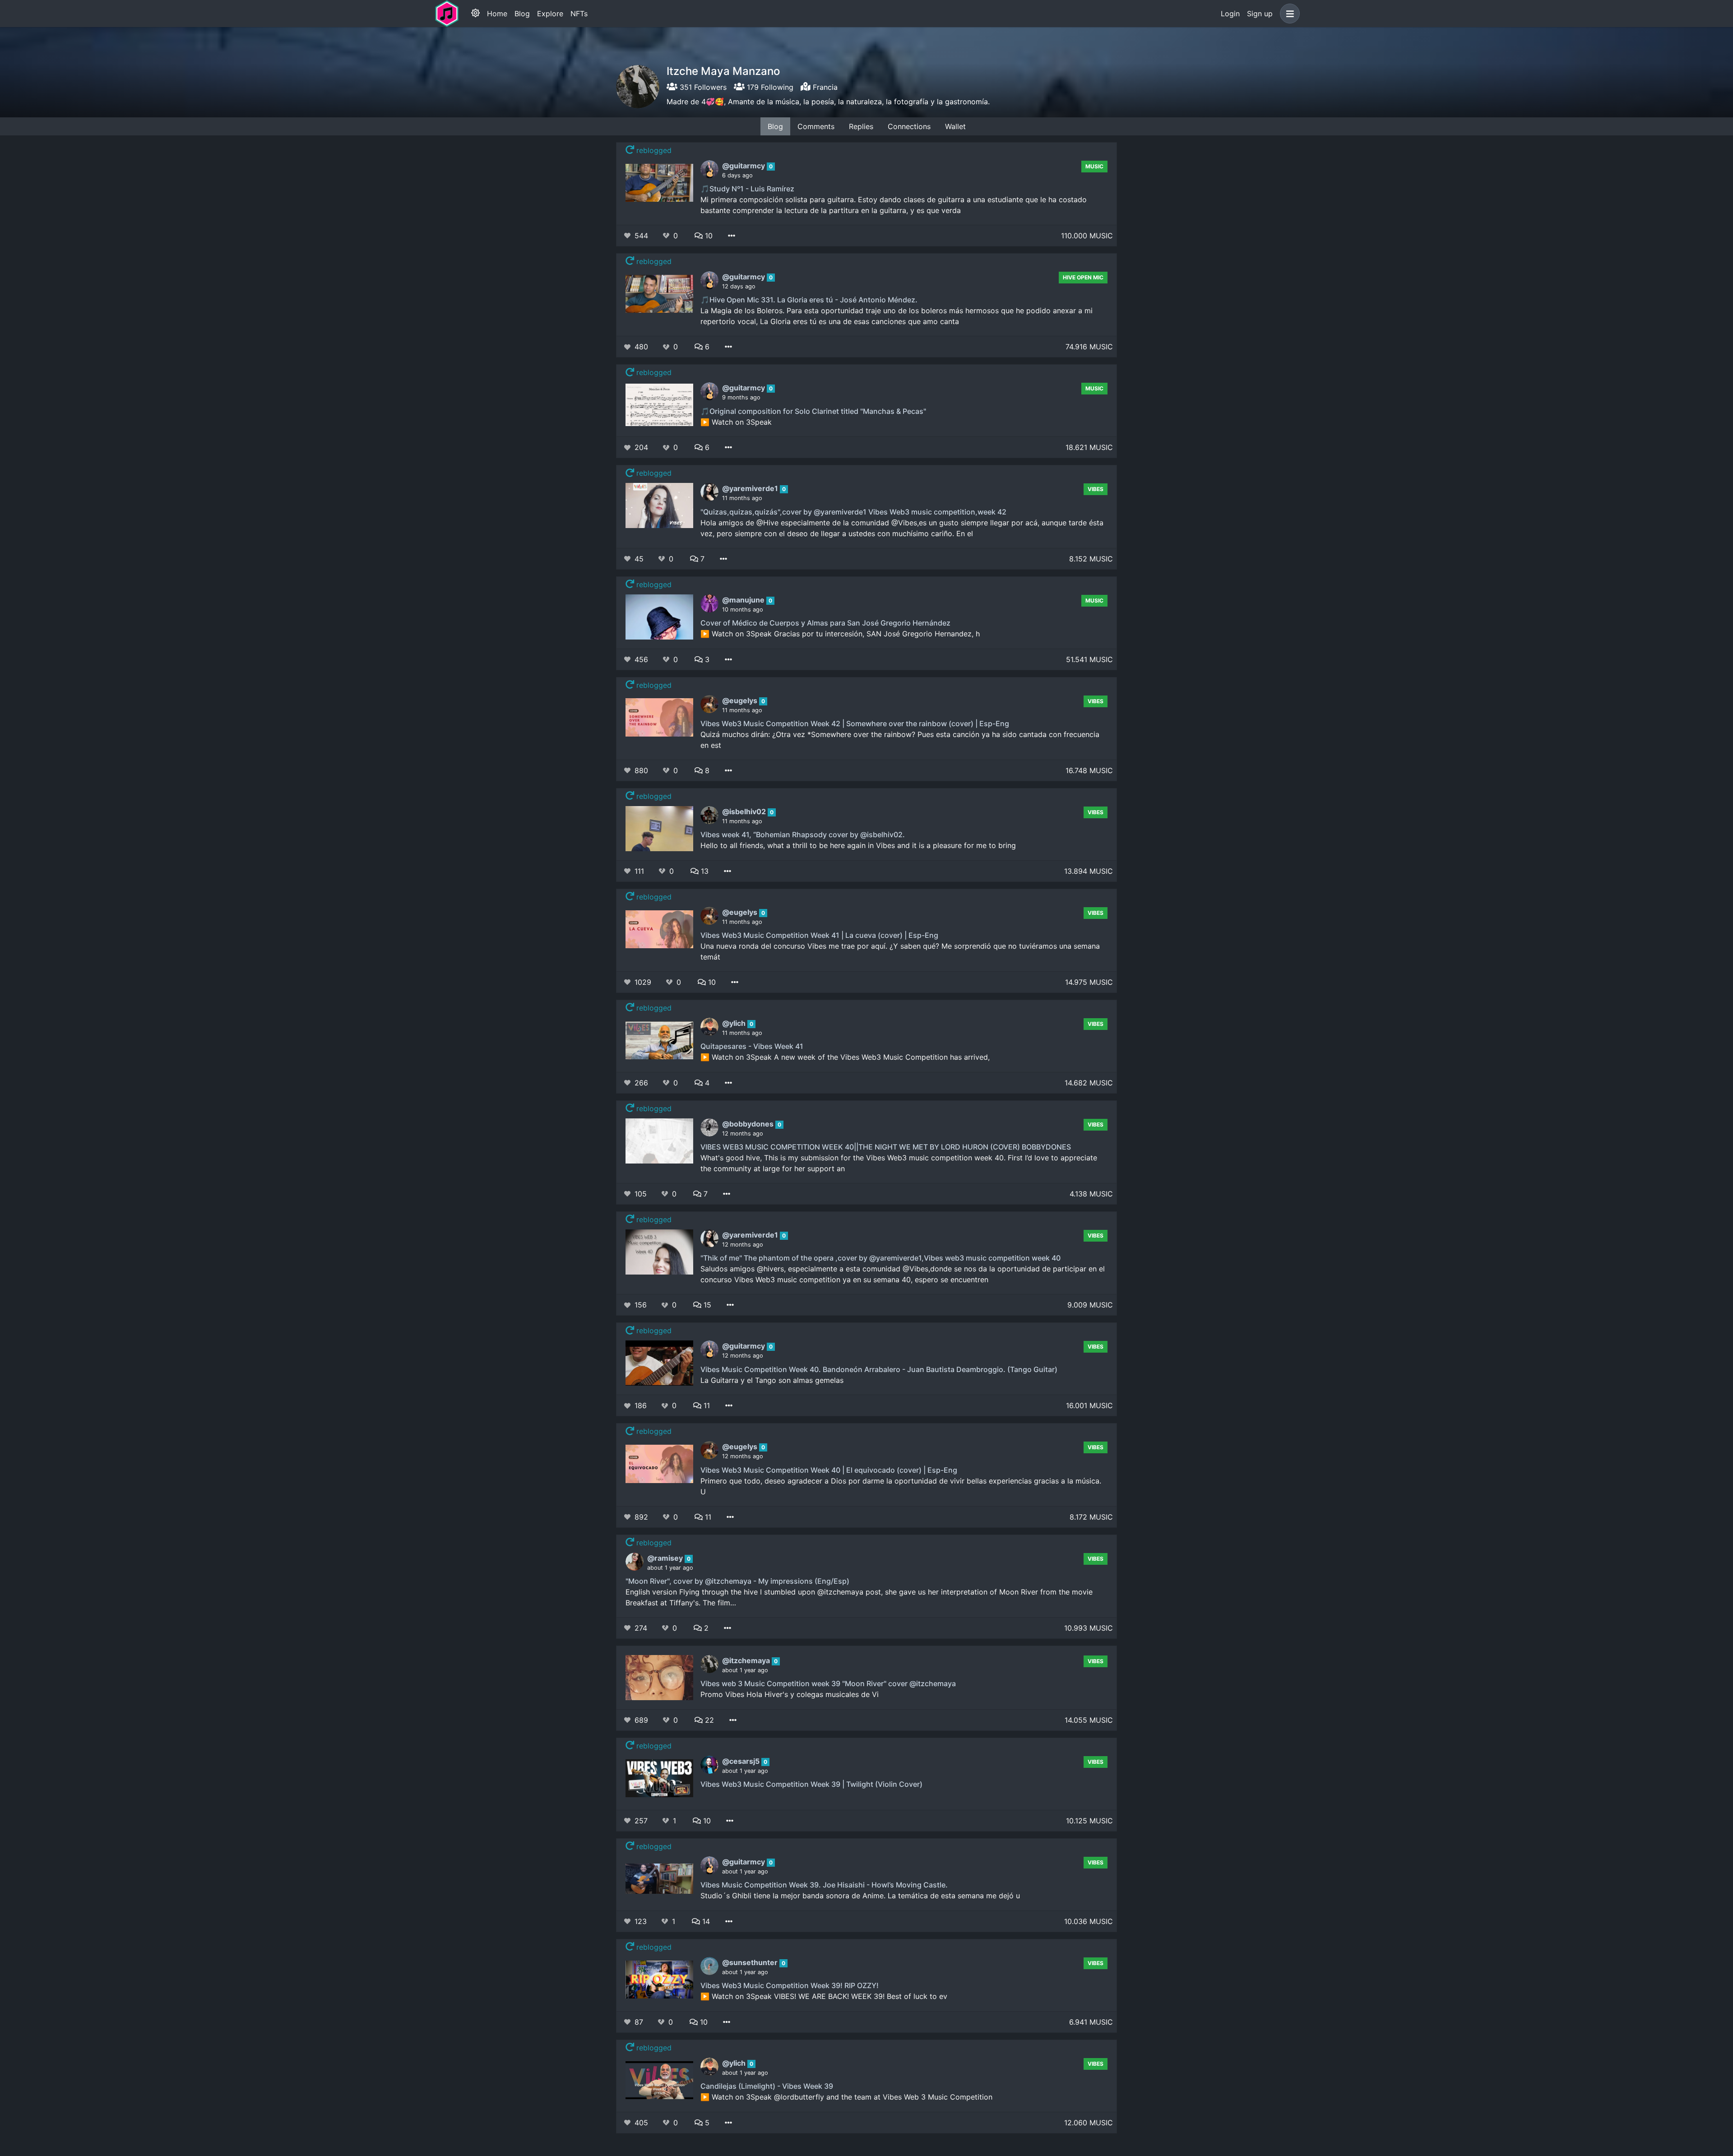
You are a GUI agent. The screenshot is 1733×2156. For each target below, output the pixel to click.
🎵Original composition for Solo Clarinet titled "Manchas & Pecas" (813, 411)
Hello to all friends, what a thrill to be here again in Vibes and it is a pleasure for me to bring (858, 845)
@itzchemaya (747, 1660)
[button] (1288, 14)
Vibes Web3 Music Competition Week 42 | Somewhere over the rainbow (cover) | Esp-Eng (855, 723)
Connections (909, 126)
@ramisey (666, 1558)
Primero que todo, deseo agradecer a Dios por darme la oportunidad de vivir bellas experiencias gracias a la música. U (901, 1486)
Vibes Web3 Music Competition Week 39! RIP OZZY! (790, 1985)
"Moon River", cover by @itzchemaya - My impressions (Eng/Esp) (737, 1581)
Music (1094, 166)
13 (704, 871)
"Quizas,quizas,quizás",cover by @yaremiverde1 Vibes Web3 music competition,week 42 (853, 512)
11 (706, 1405)
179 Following (769, 87)
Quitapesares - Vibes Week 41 (752, 1046)
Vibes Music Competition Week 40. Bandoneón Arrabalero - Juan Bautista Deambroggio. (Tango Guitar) (879, 1369)
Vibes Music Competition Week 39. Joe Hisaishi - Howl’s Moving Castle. (824, 1885)
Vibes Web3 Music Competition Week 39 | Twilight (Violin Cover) (811, 1784)
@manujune (744, 600)
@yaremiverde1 (751, 488)
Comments (816, 126)
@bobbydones (749, 1124)
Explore (550, 14)
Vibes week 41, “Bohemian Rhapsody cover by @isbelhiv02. (803, 835)
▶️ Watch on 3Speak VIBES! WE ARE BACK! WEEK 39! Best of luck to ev (824, 1996)
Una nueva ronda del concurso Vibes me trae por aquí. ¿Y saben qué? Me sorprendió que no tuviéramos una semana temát (900, 951)
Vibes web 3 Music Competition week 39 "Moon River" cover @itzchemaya (828, 1683)
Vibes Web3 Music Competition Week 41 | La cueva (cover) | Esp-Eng (819, 935)
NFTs (579, 14)
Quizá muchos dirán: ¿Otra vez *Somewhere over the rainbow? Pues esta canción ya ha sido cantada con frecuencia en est (900, 740)
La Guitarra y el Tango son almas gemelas (772, 1380)
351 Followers (702, 87)
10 (708, 236)
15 (706, 1305)
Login (1230, 14)
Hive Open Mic (1083, 277)
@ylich (735, 1023)
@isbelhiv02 (745, 811)
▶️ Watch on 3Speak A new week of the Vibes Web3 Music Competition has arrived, (845, 1057)
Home (497, 14)
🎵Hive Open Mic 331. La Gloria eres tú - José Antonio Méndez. (809, 300)
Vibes (1096, 489)
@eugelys (741, 700)
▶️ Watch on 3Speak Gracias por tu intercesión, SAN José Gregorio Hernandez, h (840, 634)
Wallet (955, 126)
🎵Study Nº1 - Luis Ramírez (747, 189)
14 (705, 1921)
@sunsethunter (751, 1962)
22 (708, 1720)
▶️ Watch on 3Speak (736, 422)
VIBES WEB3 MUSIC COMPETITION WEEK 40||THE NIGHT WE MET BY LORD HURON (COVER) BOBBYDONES (886, 1147)
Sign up (1260, 14)
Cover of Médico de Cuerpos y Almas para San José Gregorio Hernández (825, 623)
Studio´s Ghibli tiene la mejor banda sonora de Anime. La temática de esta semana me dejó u (860, 1896)
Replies (861, 126)
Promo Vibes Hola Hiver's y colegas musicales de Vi (790, 1694)
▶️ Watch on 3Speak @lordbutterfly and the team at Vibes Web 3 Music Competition (846, 2097)
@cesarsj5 (742, 1761)
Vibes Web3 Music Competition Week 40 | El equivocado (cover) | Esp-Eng (829, 1470)
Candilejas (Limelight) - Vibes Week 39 (767, 2086)
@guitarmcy (744, 166)
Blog (522, 14)
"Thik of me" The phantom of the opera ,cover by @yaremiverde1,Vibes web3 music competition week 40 (880, 1258)
